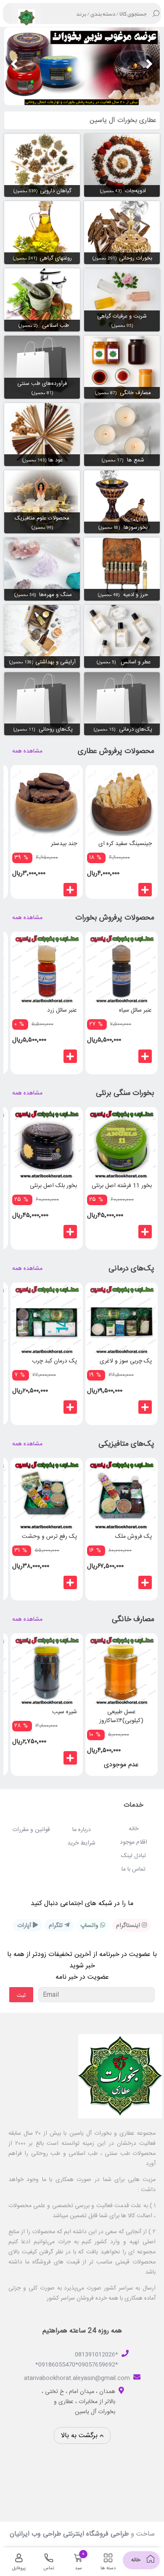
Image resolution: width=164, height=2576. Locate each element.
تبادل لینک (134, 1856)
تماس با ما (134, 1869)
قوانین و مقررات (31, 1830)
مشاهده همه (27, 751)
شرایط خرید (81, 1843)
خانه (134, 1829)
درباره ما (82, 1830)
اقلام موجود (134, 1842)
